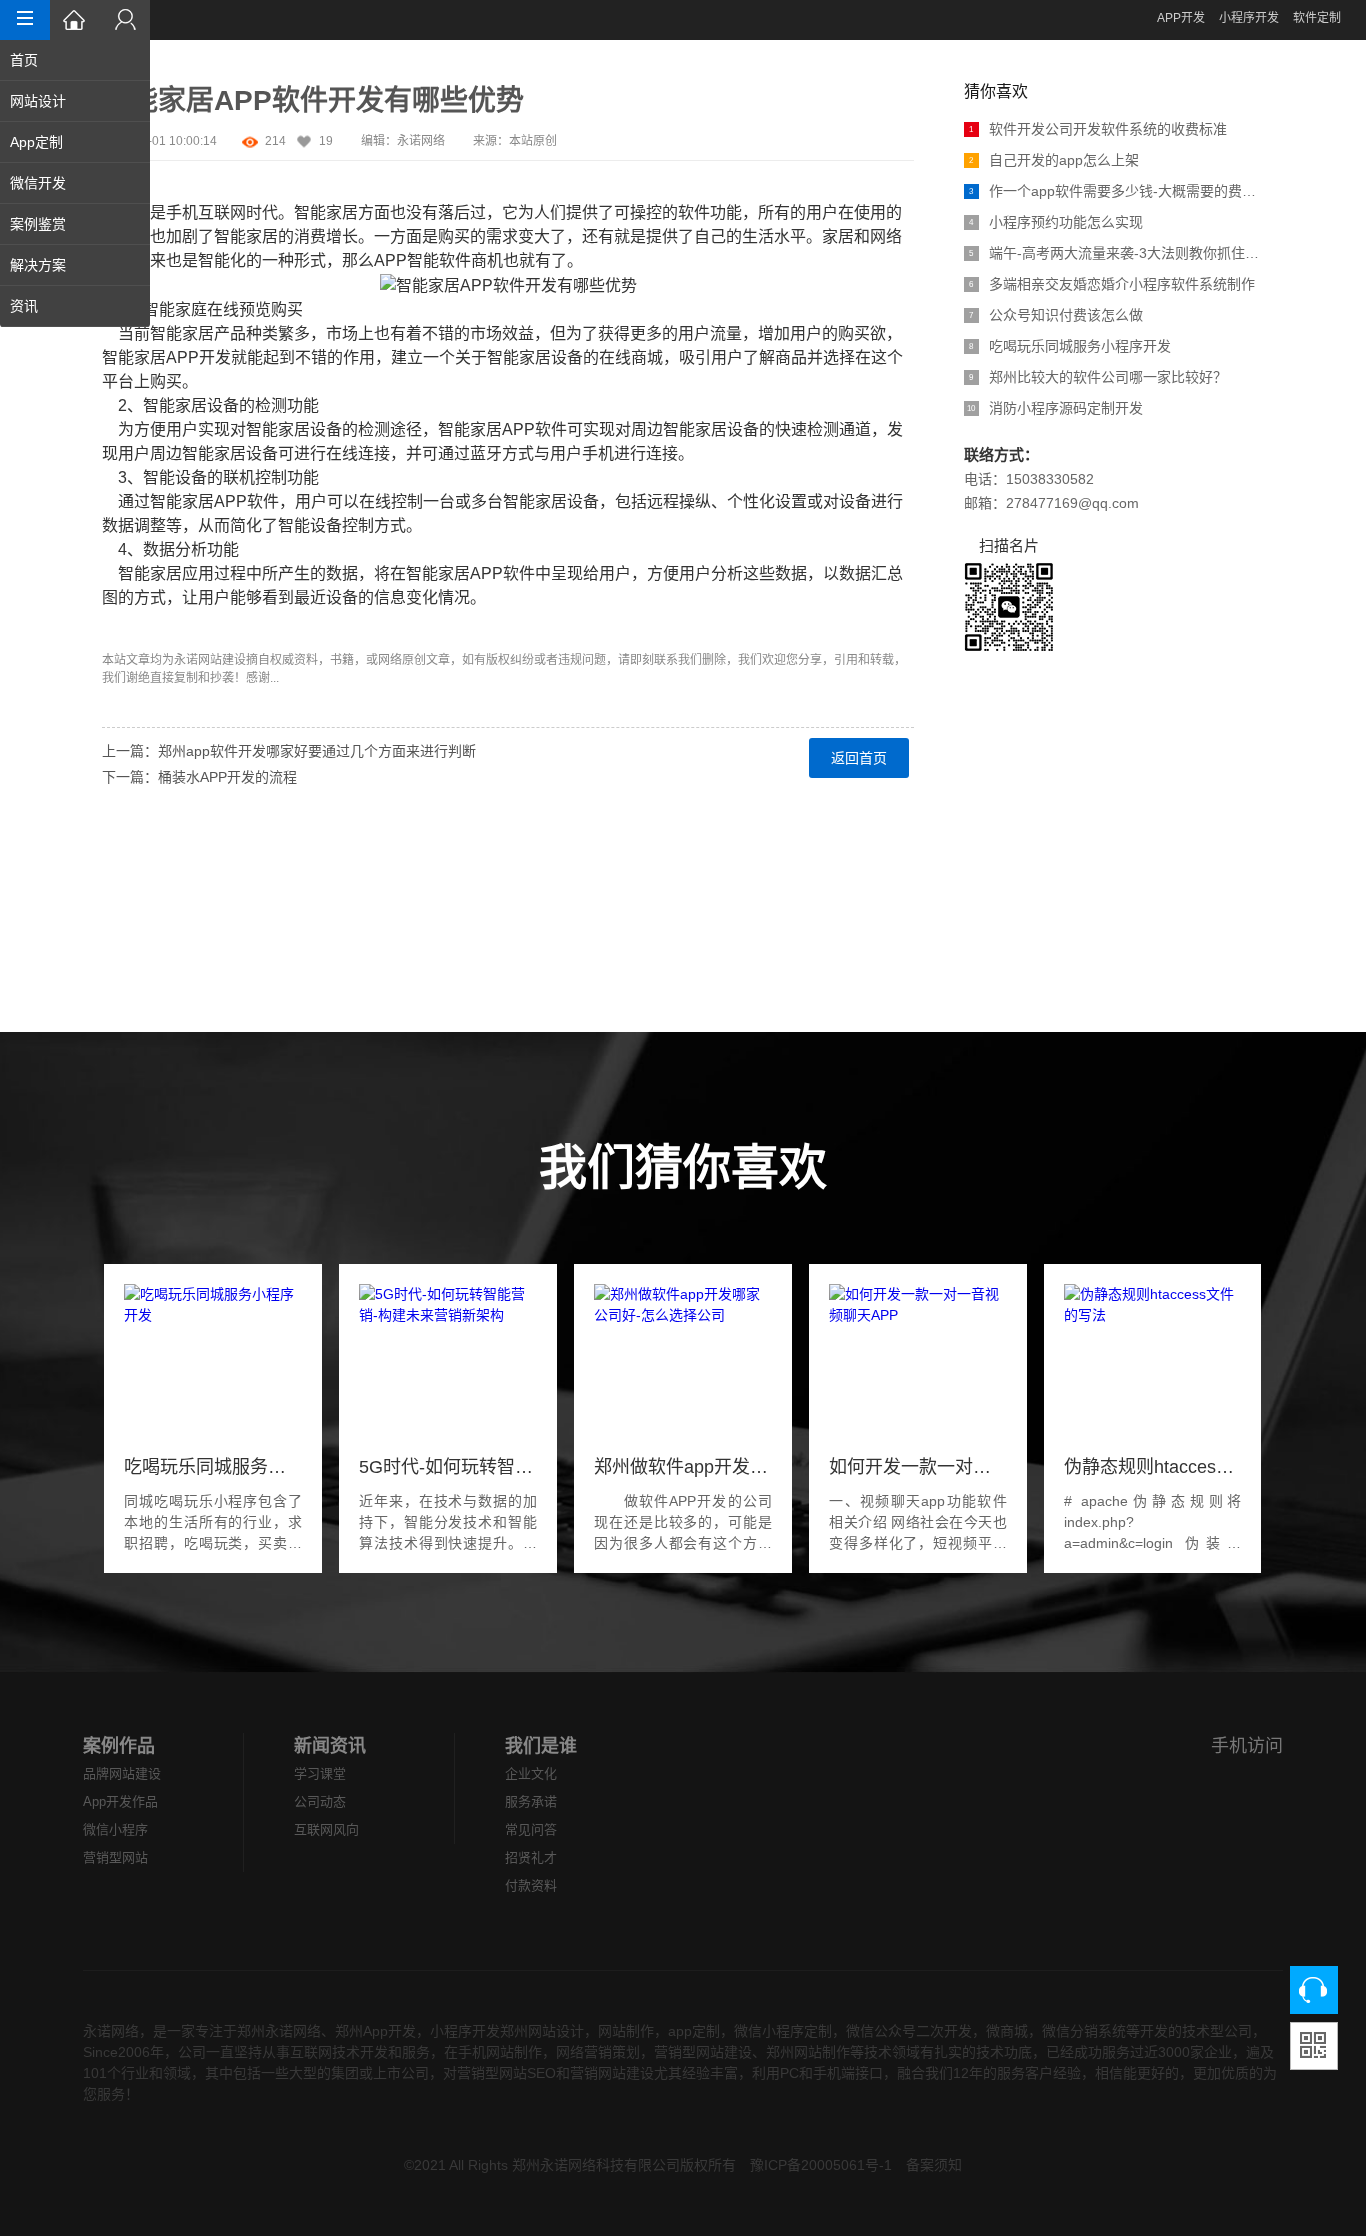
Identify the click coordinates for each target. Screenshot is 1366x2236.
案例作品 (119, 1746)
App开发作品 (120, 1801)
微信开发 (38, 183)
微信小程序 (115, 1829)
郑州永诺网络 (279, 2031)
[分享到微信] (114, 908)
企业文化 (531, 1773)
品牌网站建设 (122, 1773)
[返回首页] (75, 20)
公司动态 (320, 1801)
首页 (24, 60)
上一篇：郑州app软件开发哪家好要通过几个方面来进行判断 (289, 751)
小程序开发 (1249, 18)
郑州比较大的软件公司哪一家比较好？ (1098, 377)
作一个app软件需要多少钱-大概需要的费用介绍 (1116, 191)
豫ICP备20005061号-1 (821, 2165)
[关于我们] (125, 20)
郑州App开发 (375, 2031)
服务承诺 (531, 1801)
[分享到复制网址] (114, 956)
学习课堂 (320, 1773)
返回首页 (859, 758)
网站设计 (38, 101)
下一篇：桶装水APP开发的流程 (199, 777)
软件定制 (1317, 18)
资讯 (24, 306)
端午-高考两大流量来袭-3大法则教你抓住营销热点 (1116, 253)
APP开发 (1181, 18)
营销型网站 (115, 1857)
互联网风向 (326, 1829)
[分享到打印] (114, 980)
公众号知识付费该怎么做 (1056, 315)
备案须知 (934, 2165)
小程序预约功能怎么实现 (1056, 222)
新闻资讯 (330, 1746)
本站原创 (533, 141)
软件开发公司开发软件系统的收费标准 (1098, 129)
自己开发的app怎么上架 (1054, 160)
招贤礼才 (531, 1857)
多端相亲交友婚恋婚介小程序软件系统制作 (1112, 284)
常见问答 (531, 1829)
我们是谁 (541, 1746)
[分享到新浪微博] (114, 836)
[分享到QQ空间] (114, 932)
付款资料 (531, 1885)
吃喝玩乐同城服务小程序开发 (1070, 346)
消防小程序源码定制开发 (1055, 408)
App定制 (36, 142)
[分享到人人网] (114, 884)
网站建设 (222, 660)
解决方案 (38, 265)
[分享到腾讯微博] (114, 860)
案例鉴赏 (38, 224)
